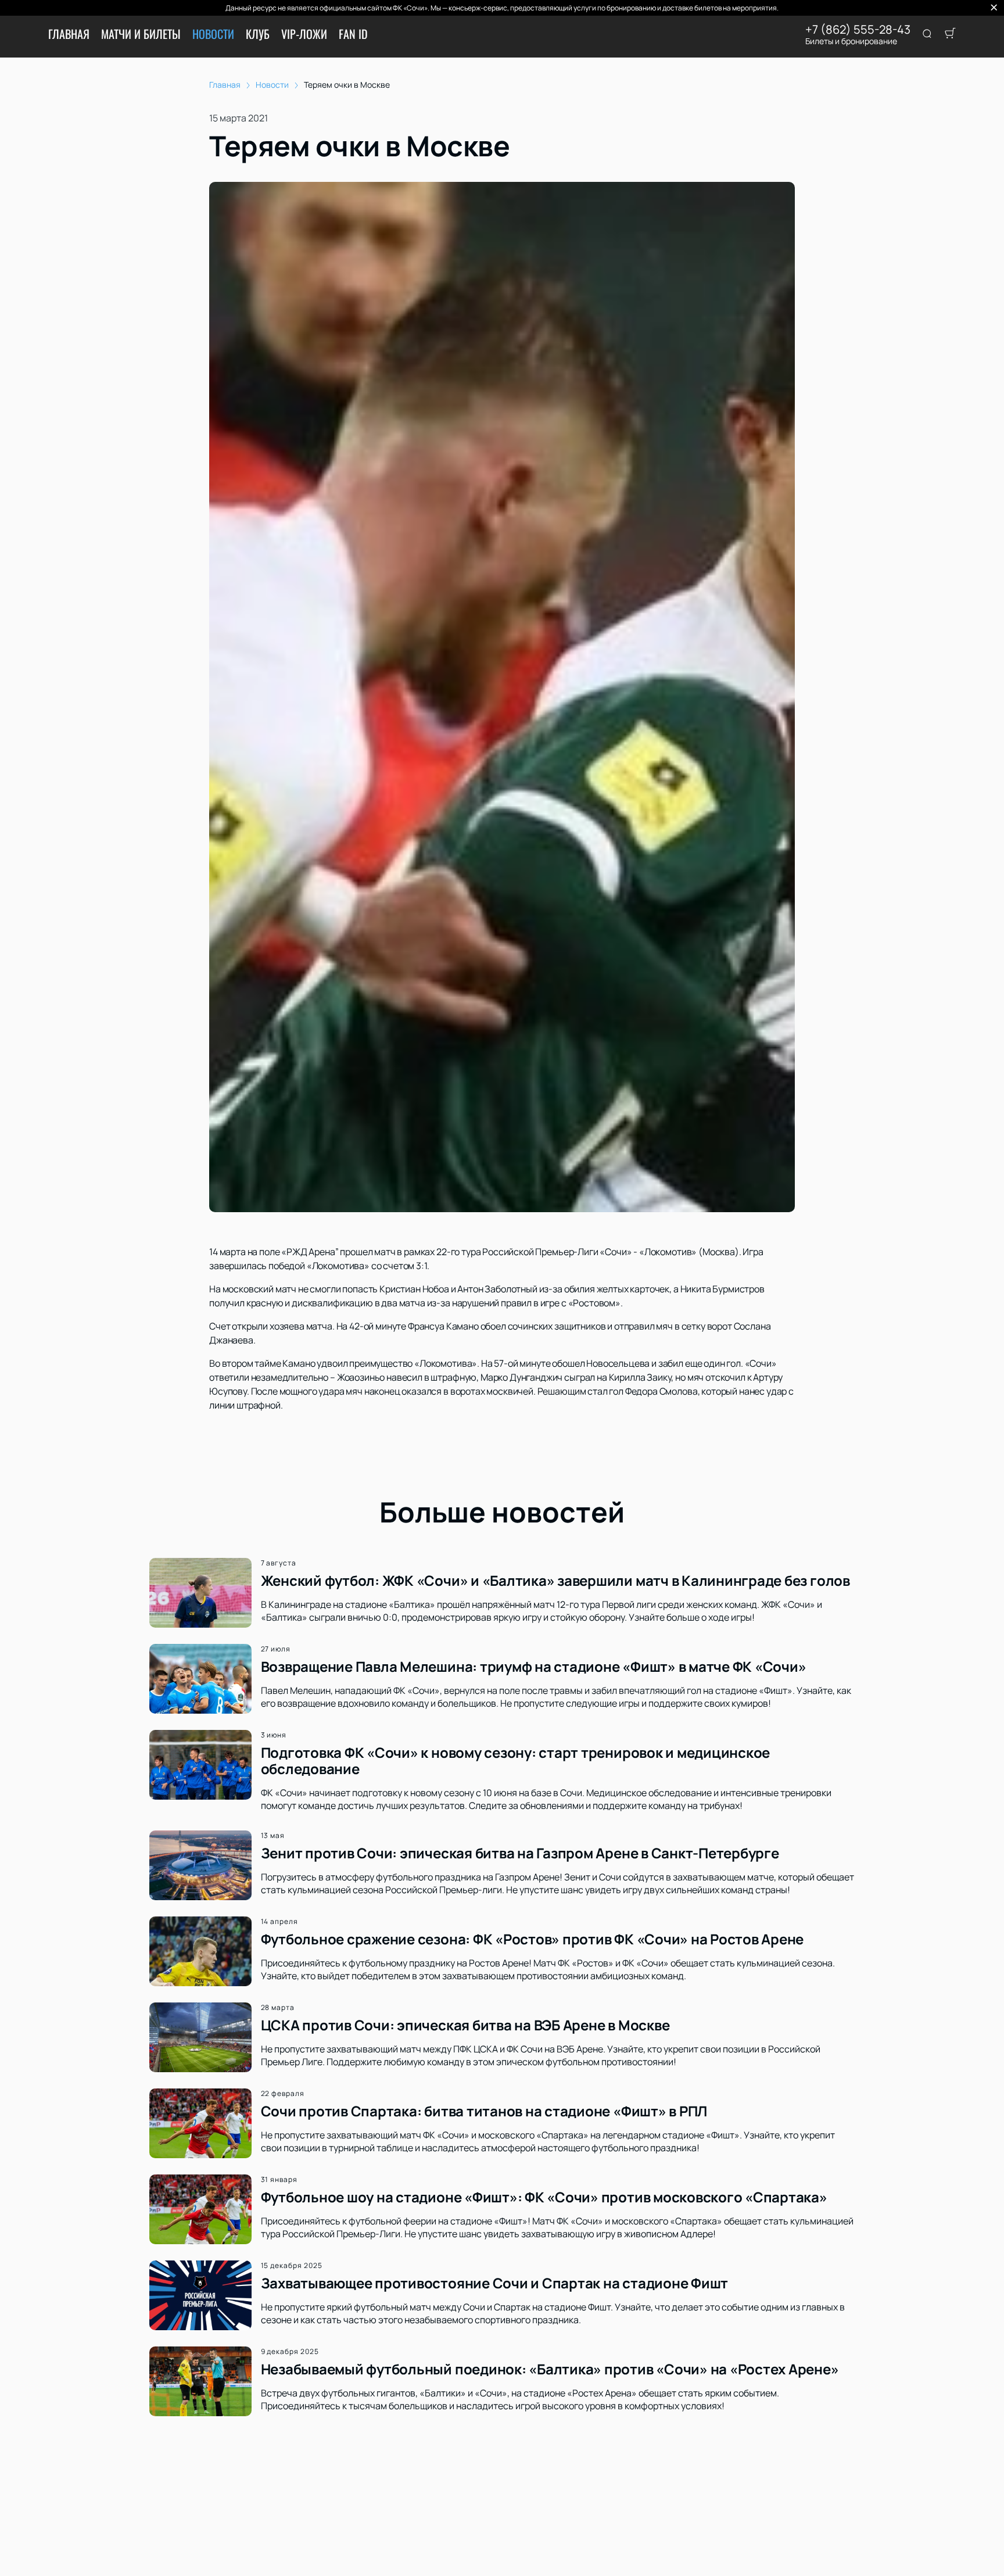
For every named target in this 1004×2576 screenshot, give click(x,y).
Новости (213, 34)
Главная (69, 34)
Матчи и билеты (141, 34)
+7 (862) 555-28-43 (858, 30)
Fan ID (353, 34)
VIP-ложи (304, 34)
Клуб (258, 34)
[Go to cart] (950, 34)
